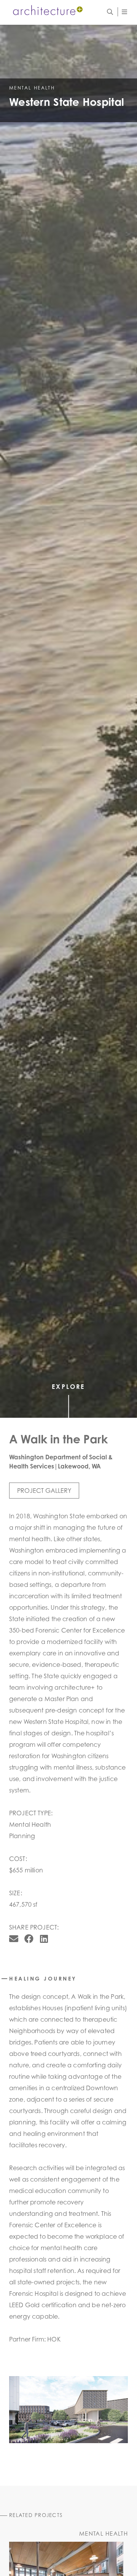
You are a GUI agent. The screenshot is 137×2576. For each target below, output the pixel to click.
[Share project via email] (14, 1939)
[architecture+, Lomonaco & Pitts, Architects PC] (47, 11)
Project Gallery (44, 1491)
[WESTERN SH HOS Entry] (68, 2410)
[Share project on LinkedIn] (44, 1939)
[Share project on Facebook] (29, 1939)
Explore (68, 1387)
